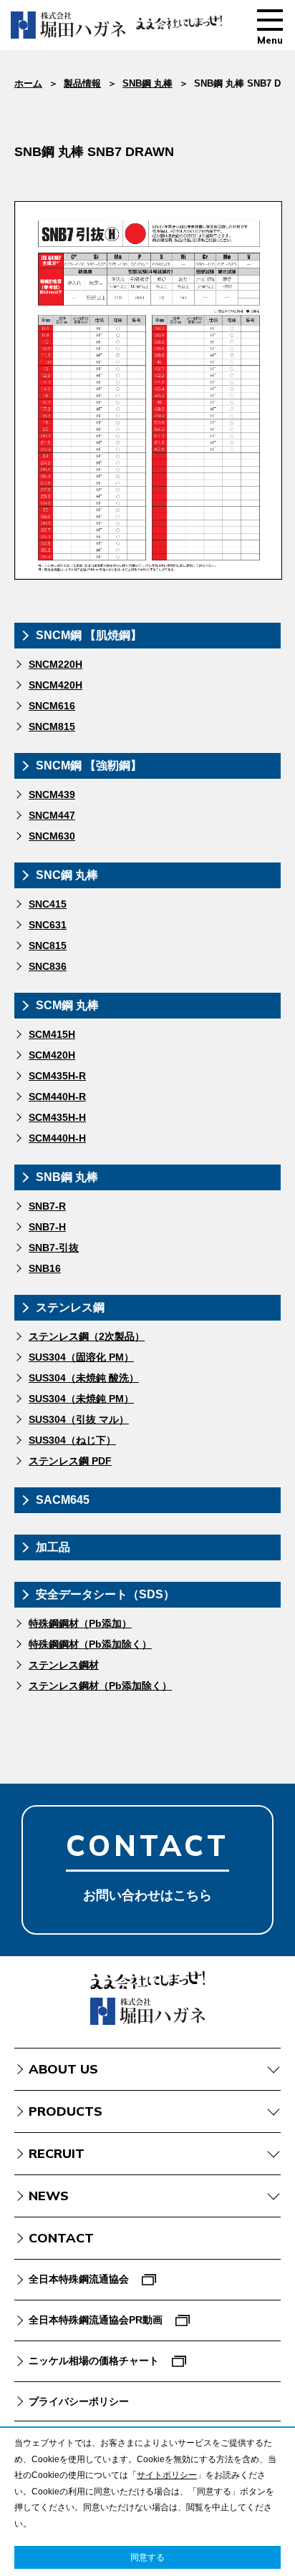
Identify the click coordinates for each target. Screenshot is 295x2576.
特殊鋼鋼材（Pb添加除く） (90, 1644)
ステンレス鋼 (70, 1307)
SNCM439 (52, 794)
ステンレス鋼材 (64, 1665)
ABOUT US (63, 2069)
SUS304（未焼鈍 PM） (81, 1399)
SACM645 (63, 1500)
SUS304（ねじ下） (72, 1440)
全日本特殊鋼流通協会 (79, 2279)
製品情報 (82, 83)
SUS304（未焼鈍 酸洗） (84, 1378)
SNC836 (48, 966)
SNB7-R (47, 1206)
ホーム (28, 83)
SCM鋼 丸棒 (67, 1005)
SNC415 (48, 904)
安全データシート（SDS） (105, 1594)
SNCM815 (52, 726)
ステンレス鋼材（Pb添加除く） (100, 1686)
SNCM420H (55, 685)
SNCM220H (55, 664)
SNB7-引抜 (54, 1248)
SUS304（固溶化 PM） (81, 1357)
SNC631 (48, 925)
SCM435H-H (57, 1117)
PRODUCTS (66, 2111)
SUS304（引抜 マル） (79, 1419)
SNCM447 (52, 815)
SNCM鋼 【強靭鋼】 (89, 765)
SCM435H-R (57, 1076)
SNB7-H (47, 1227)
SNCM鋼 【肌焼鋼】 (89, 635)
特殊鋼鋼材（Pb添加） (80, 1623)
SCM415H (52, 1034)
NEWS (49, 2196)
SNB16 (45, 1268)
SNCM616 (52, 706)
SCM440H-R (57, 1097)
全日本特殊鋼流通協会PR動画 (96, 2320)
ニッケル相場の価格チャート (94, 2361)
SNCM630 (52, 836)
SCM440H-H (57, 1138)
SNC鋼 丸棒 (67, 875)
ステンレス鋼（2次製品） (87, 1336)
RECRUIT (57, 2153)
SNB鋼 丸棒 (147, 83)
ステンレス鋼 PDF (70, 1461)
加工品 (53, 1547)
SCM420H (52, 1055)
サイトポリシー (167, 2475)
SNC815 (48, 946)
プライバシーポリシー (79, 2401)
